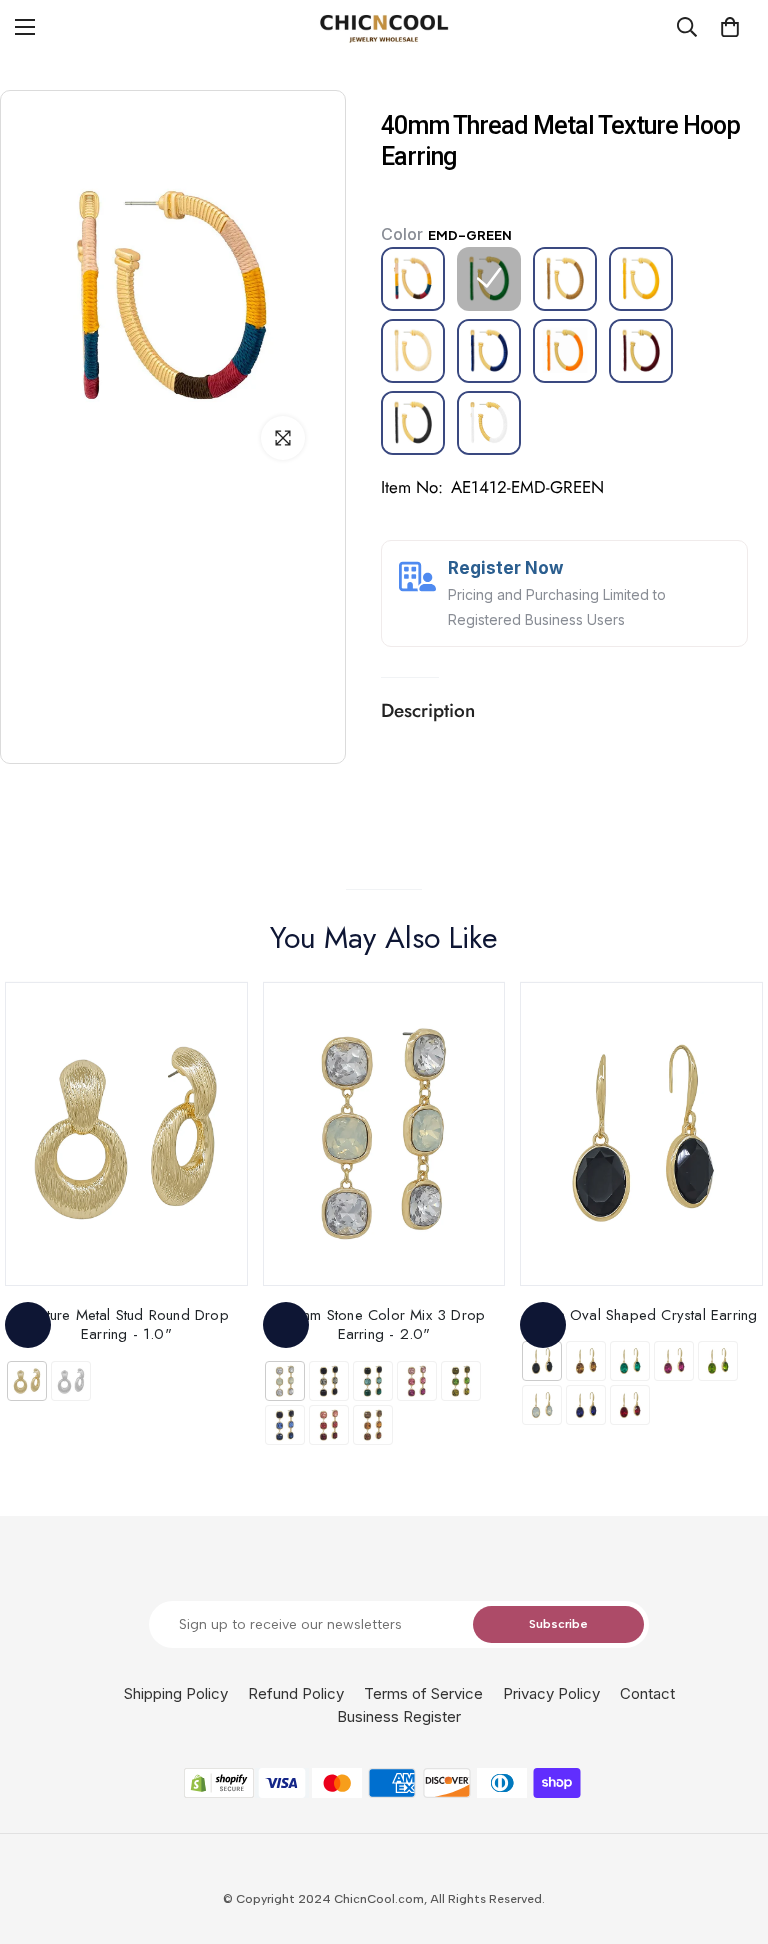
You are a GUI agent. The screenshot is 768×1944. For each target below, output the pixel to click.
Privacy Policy (551, 1693)
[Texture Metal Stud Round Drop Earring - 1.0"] (126, 1133)
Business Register (399, 1716)
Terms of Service (423, 1693)
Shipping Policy (176, 1693)
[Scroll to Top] (729, 1835)
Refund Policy (296, 1693)
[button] (730, 27)
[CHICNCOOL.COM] (384, 27)
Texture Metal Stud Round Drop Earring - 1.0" (126, 1324)
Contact (647, 1693)
